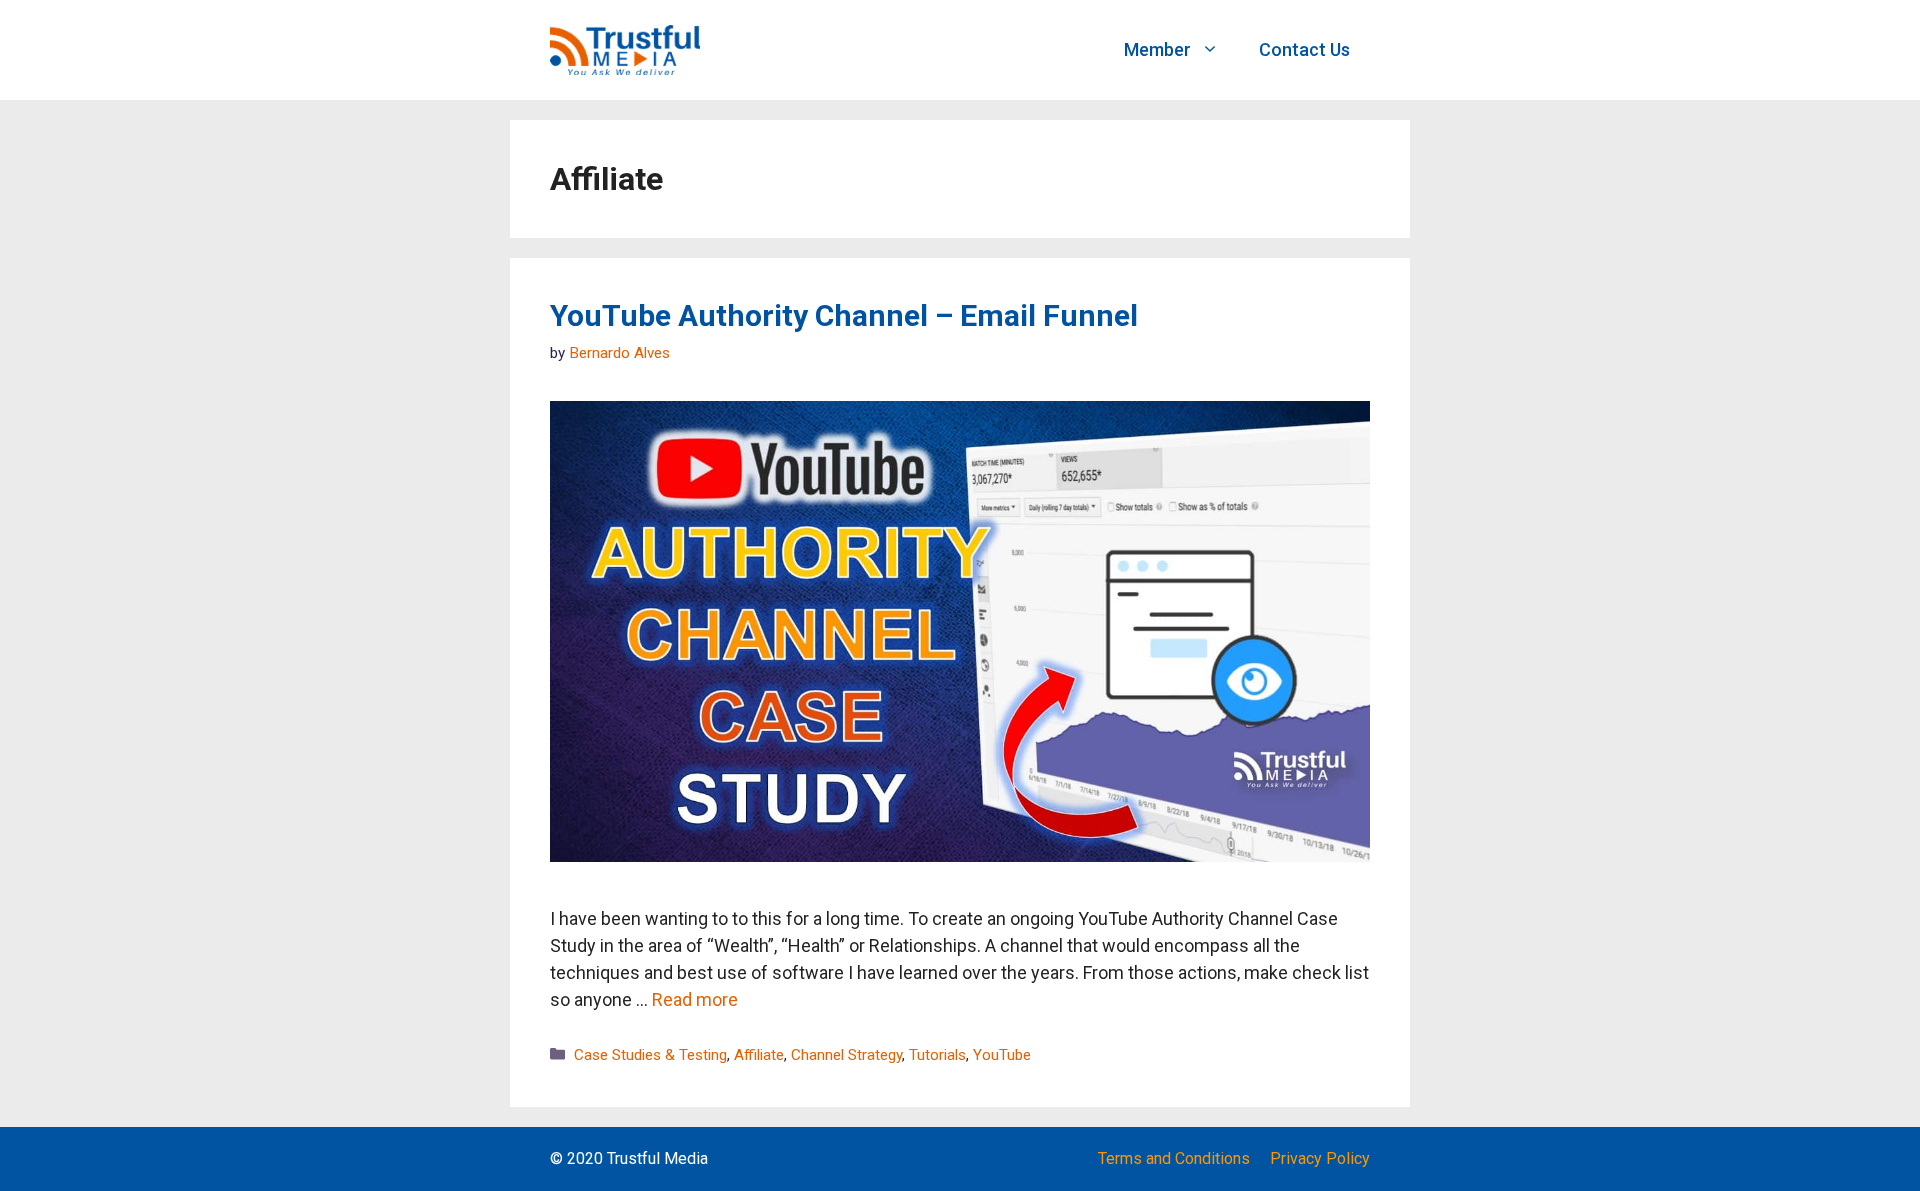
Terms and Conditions (1174, 1158)
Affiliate (759, 1055)
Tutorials (937, 1055)
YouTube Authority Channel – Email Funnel (844, 315)
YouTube (1002, 1055)
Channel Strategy (846, 1055)
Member (1157, 49)
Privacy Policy (1320, 1158)
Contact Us (1304, 49)
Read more (695, 999)
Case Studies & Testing (650, 1055)
